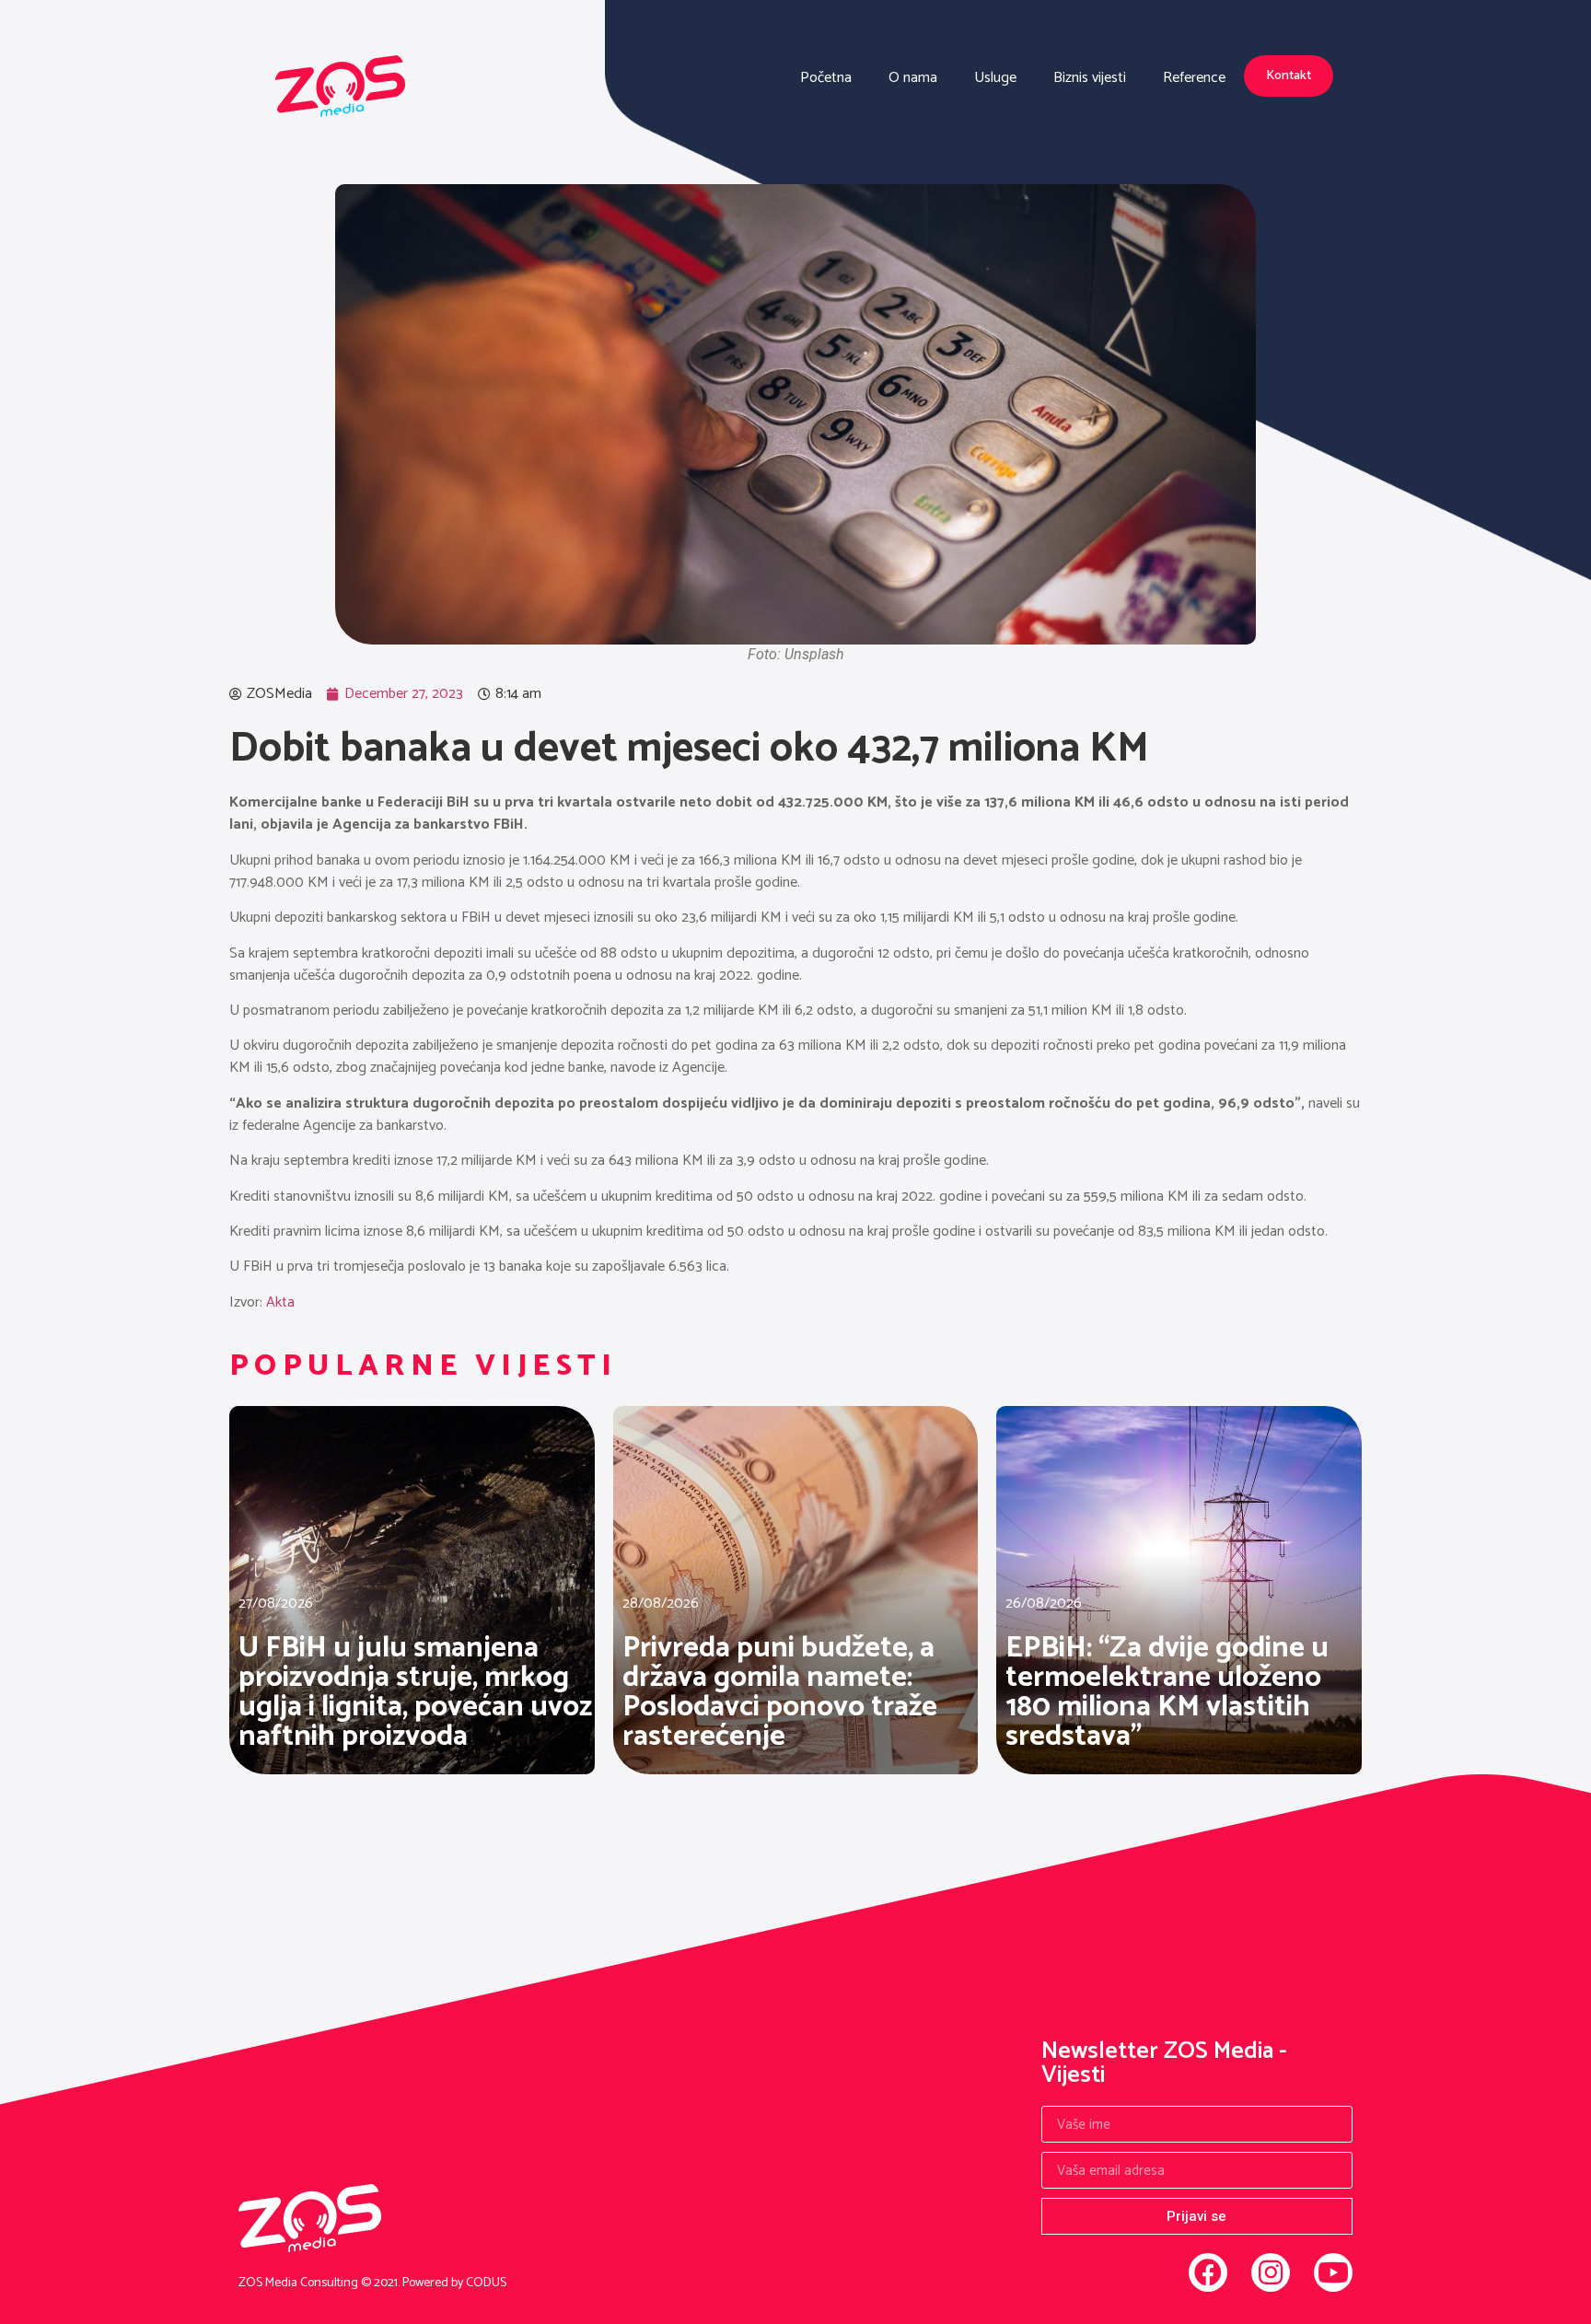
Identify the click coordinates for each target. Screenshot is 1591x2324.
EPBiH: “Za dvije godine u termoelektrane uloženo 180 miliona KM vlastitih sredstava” (1167, 1692)
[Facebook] (1208, 2272)
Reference (1194, 78)
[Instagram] (1271, 2272)
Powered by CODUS (454, 2283)
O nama (913, 78)
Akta (280, 1302)
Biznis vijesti (1090, 78)
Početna (826, 78)
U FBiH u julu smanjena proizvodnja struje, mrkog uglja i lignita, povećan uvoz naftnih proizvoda (415, 1692)
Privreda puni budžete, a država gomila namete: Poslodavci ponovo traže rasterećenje (780, 1692)
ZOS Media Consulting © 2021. (320, 2283)
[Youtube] (1333, 2272)
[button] (1289, 76)
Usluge (995, 78)
